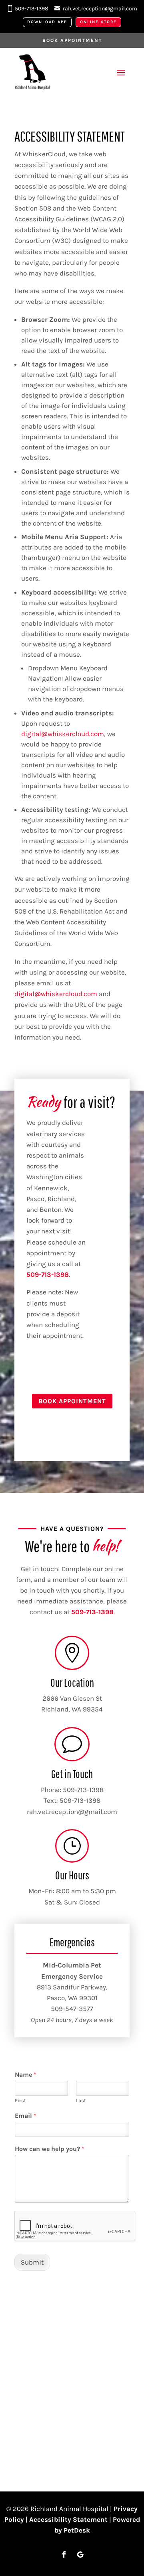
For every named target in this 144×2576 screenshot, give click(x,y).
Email (26, 2116)
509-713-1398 (32, 9)
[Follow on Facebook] (64, 2554)
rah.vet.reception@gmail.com (100, 9)
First (20, 2100)
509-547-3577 (72, 2009)
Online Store (98, 22)
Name (26, 2075)
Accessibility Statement (68, 2519)
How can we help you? (50, 2149)
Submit (32, 2262)
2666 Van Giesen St (72, 1698)
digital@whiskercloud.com (63, 734)
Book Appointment (72, 40)
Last (81, 2100)
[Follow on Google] (80, 2554)
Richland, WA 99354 (72, 1709)
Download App (47, 22)
